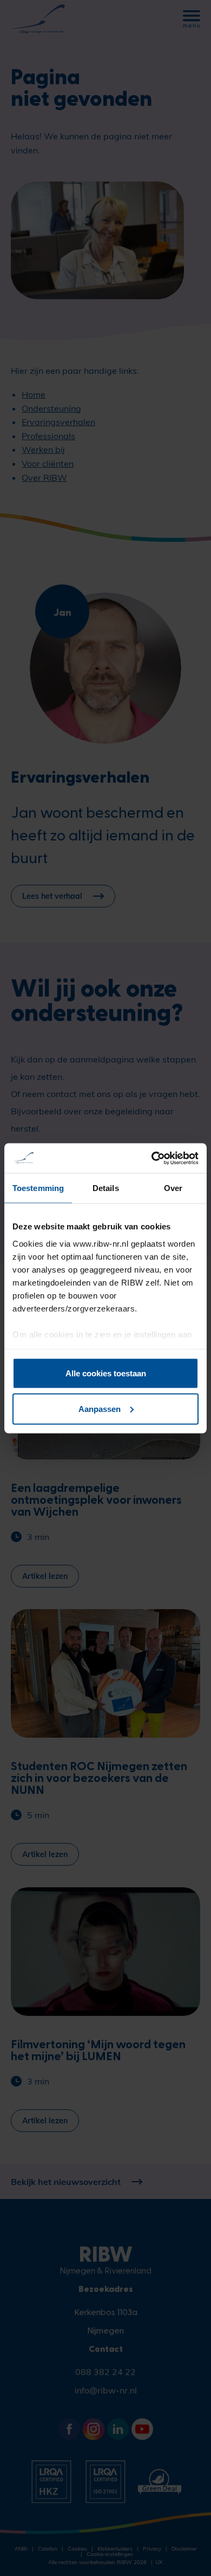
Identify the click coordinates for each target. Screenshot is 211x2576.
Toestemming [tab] (38, 1188)
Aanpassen (100, 1408)
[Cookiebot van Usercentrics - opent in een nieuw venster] (152, 1158)
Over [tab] (173, 1188)
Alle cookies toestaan (106, 1373)
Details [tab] (106, 1188)
